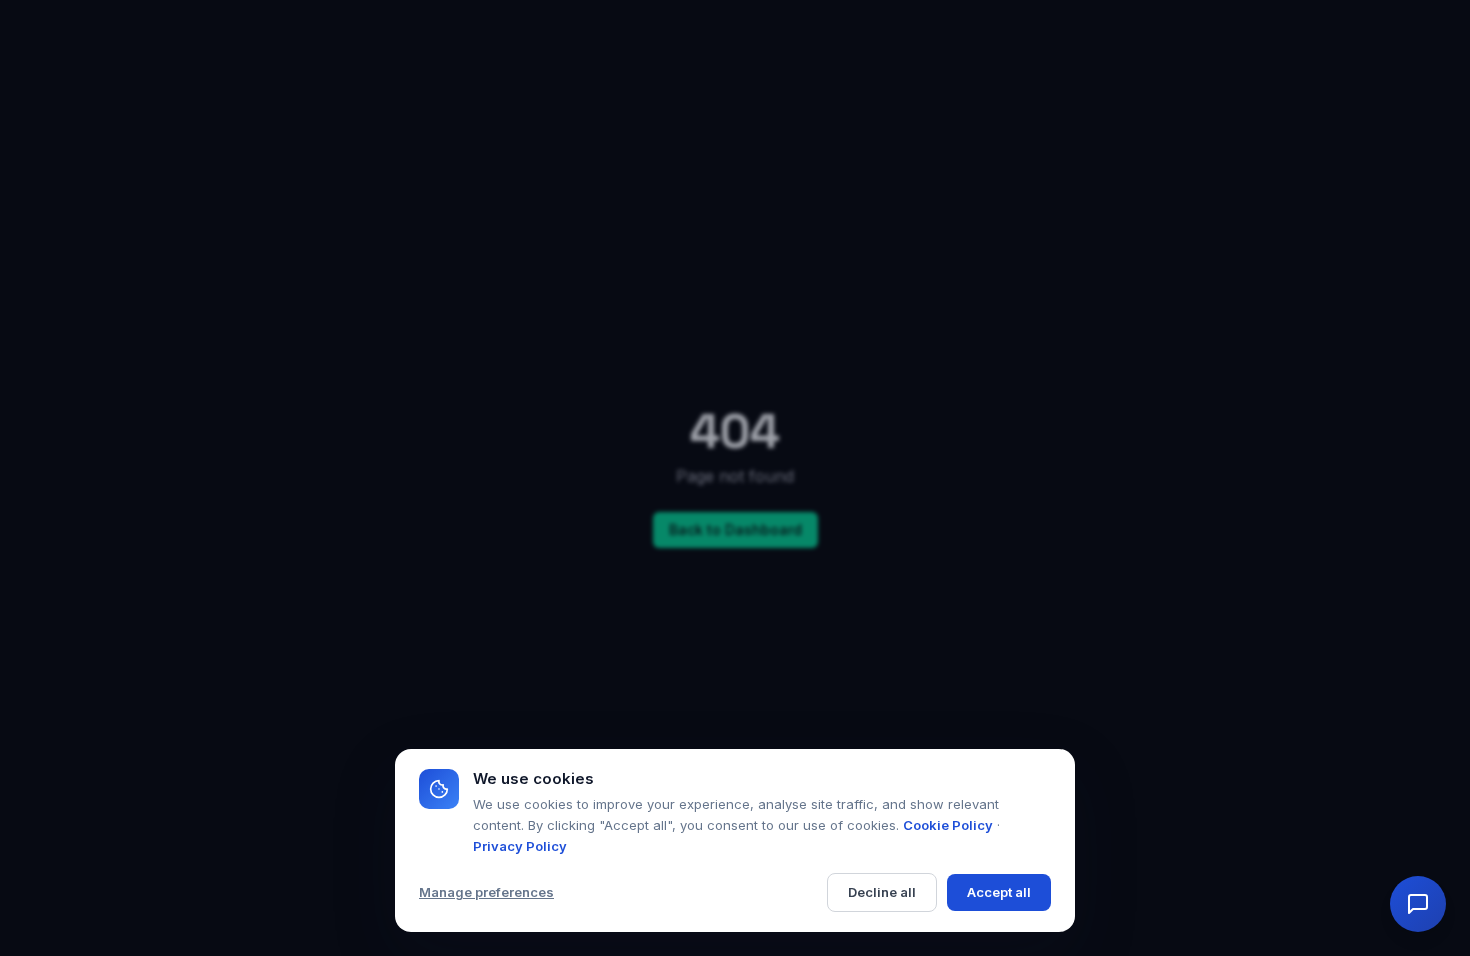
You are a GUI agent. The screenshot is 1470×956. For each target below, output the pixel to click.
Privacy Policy (520, 846)
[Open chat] (1418, 904)
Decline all (882, 892)
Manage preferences (486, 892)
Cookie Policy (948, 825)
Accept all (999, 892)
